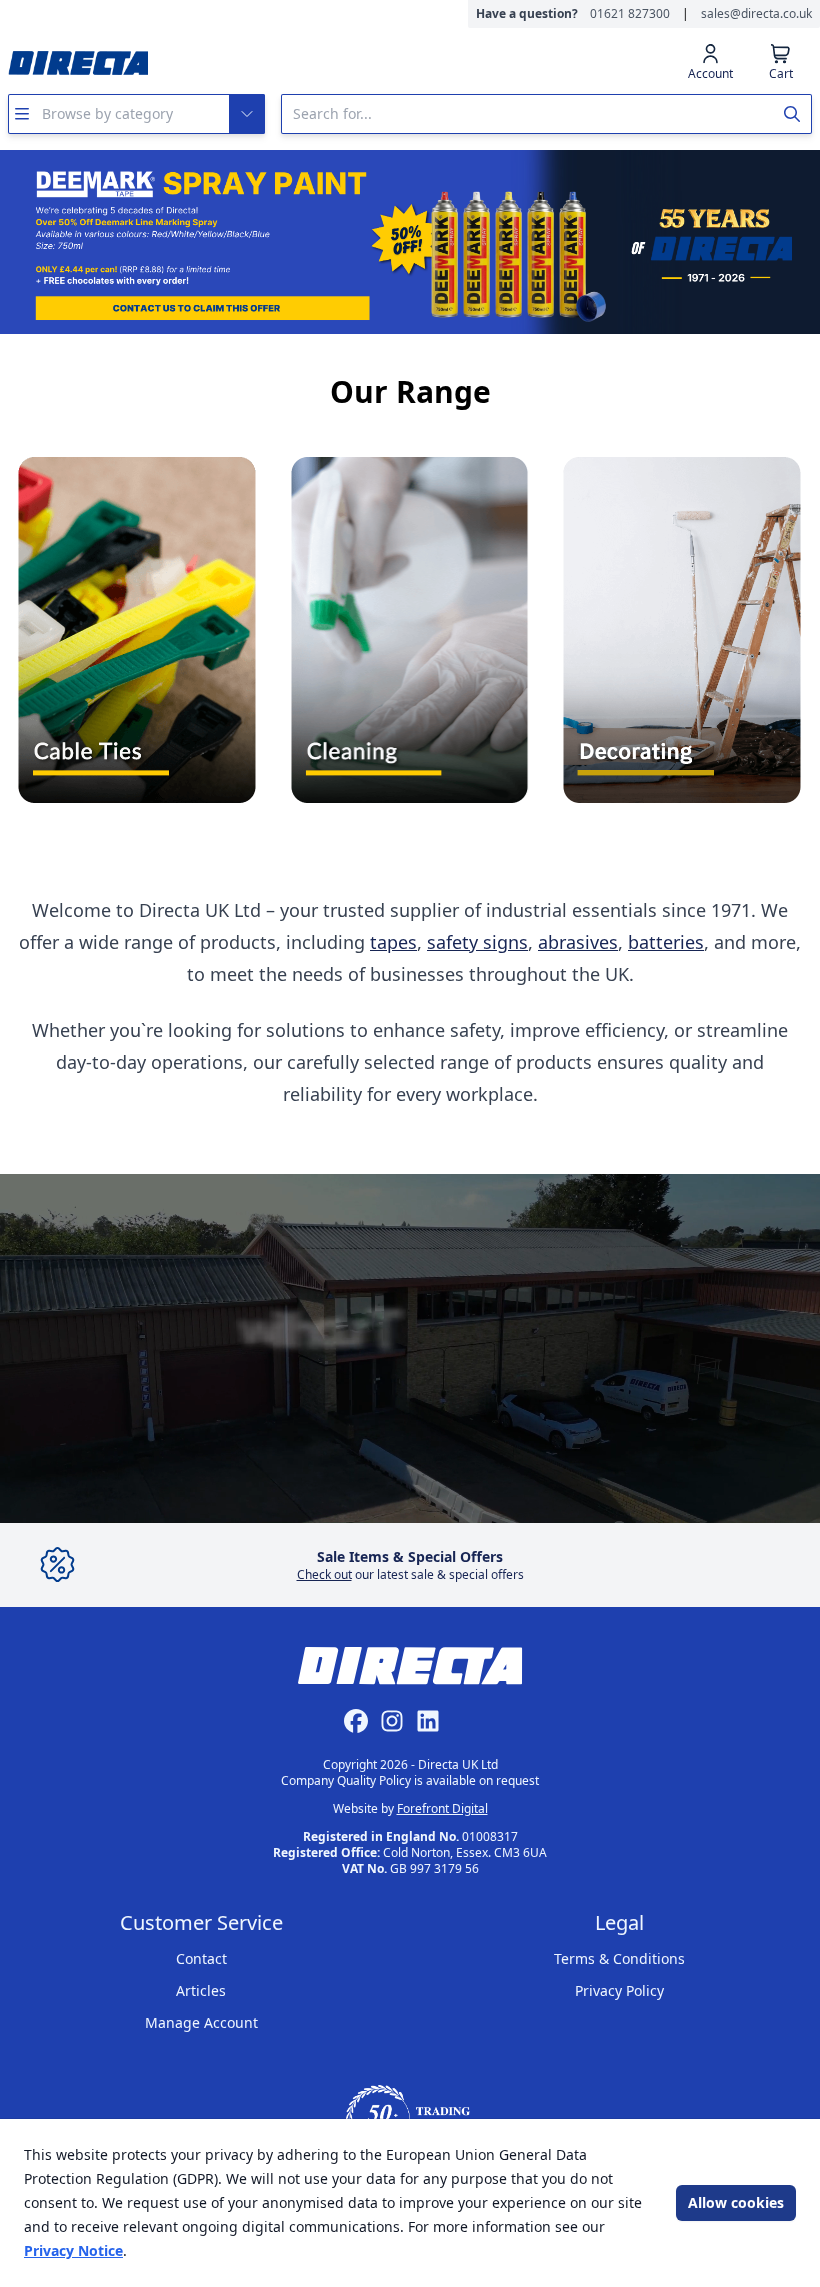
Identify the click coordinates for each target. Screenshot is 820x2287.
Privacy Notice (73, 2250)
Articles (201, 1990)
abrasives (578, 942)
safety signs (477, 942)
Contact (201, 1958)
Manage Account (201, 2022)
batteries (666, 942)
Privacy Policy (619, 1990)
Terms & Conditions (619, 1958)
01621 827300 (630, 14)
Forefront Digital (442, 1808)
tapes (393, 942)
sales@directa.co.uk (756, 14)
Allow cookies (736, 2202)
